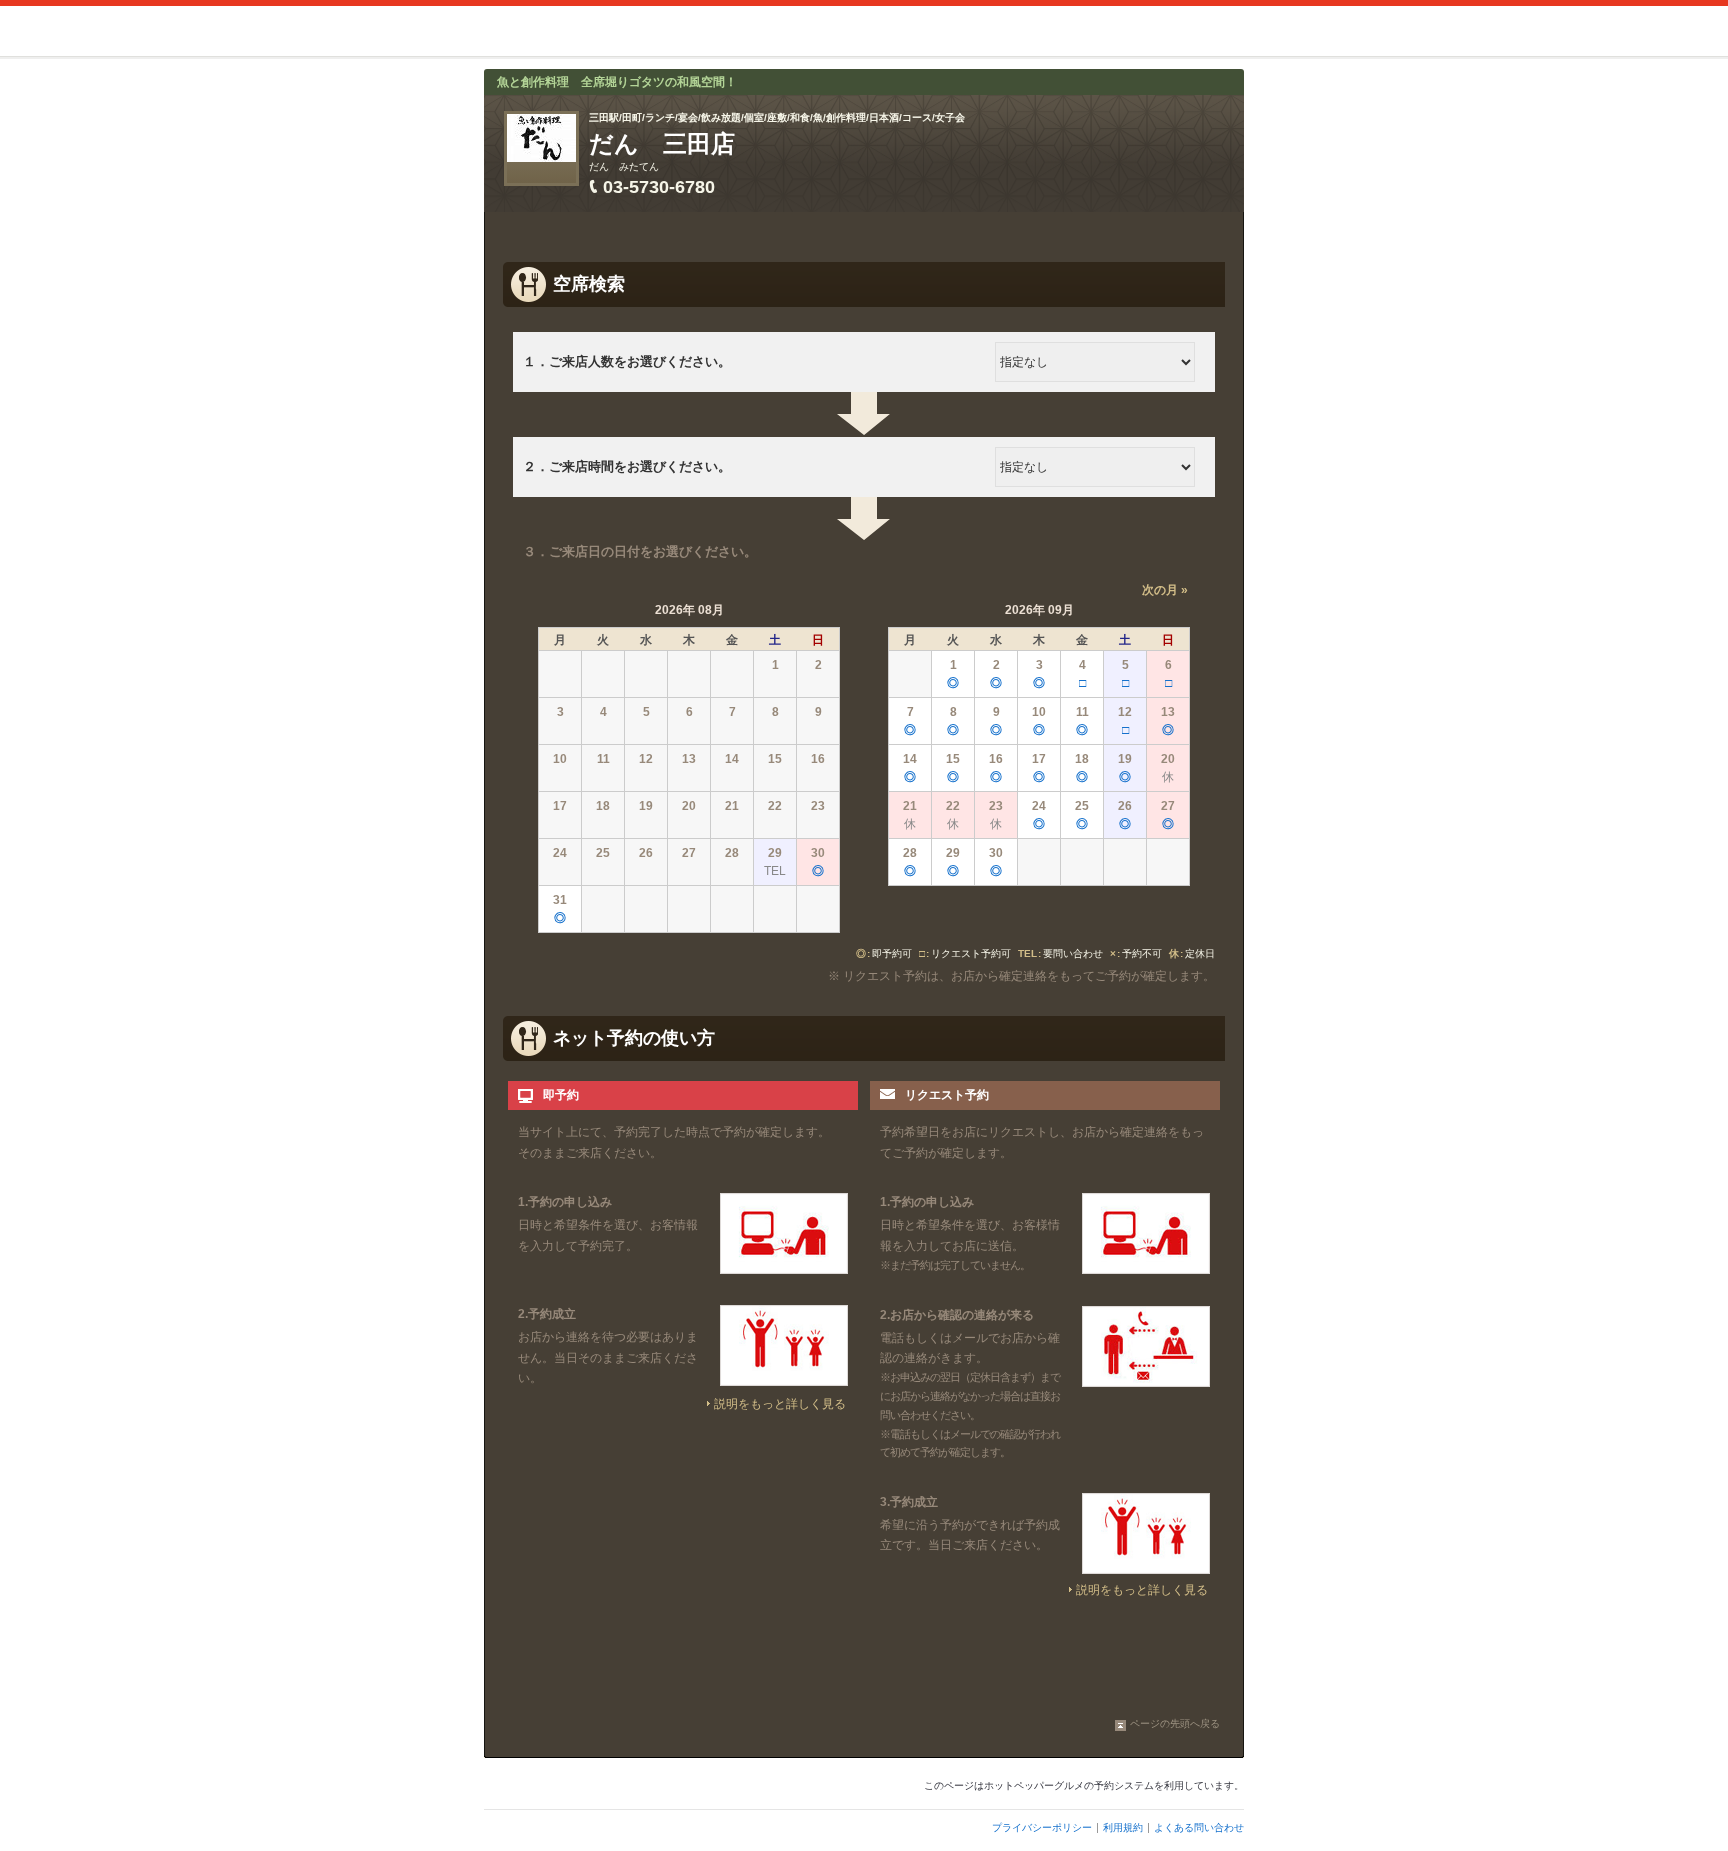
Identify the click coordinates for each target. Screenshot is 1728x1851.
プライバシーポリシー (1042, 1827)
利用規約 (1123, 1827)
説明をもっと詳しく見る (780, 1404)
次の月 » (1165, 590)
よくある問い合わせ (1199, 1827)
